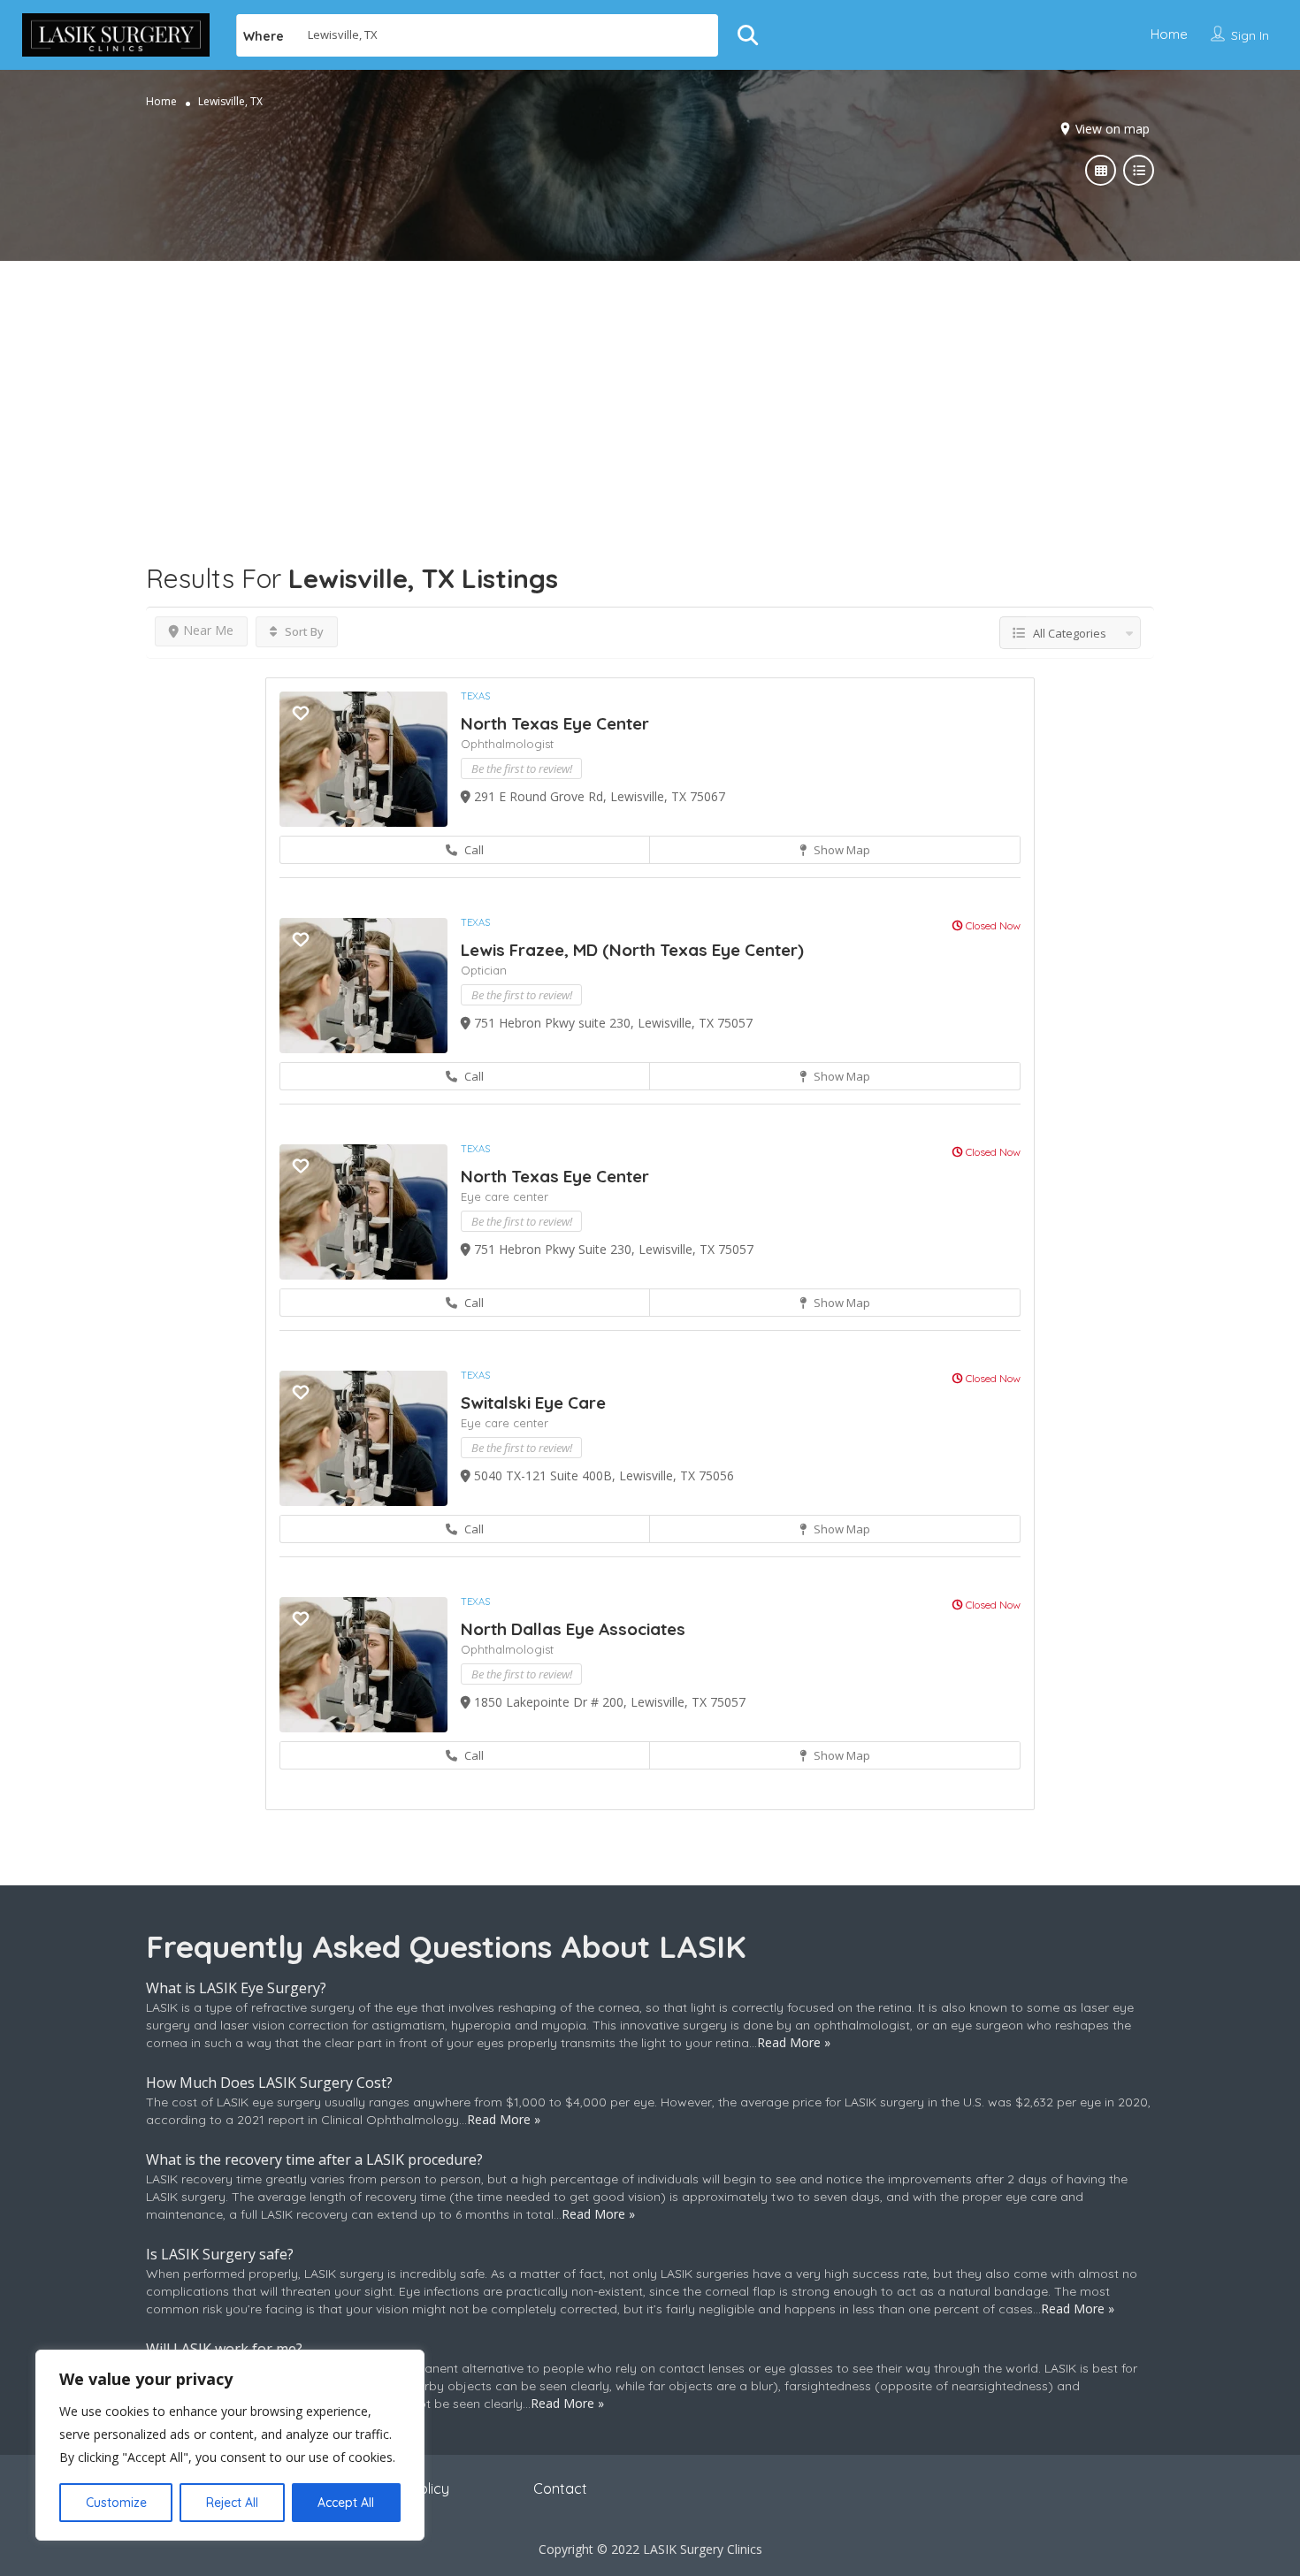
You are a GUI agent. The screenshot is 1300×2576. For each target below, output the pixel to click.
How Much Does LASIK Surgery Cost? (269, 2083)
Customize (116, 2503)
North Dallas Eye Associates (573, 1629)
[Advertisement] (650, 385)
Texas (475, 696)
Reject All (232, 2503)
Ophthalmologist (507, 744)
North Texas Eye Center (555, 723)
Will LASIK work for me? (224, 2349)
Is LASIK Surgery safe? (220, 2254)
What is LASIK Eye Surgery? (236, 1988)
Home (1169, 34)
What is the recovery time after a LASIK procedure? (314, 2159)
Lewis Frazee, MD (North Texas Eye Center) (632, 950)
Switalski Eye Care (533, 1403)
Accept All (346, 2503)
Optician (484, 970)
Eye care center (505, 1196)
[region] (230, 2445)
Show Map (841, 850)
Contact (560, 2488)
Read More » (794, 2042)
